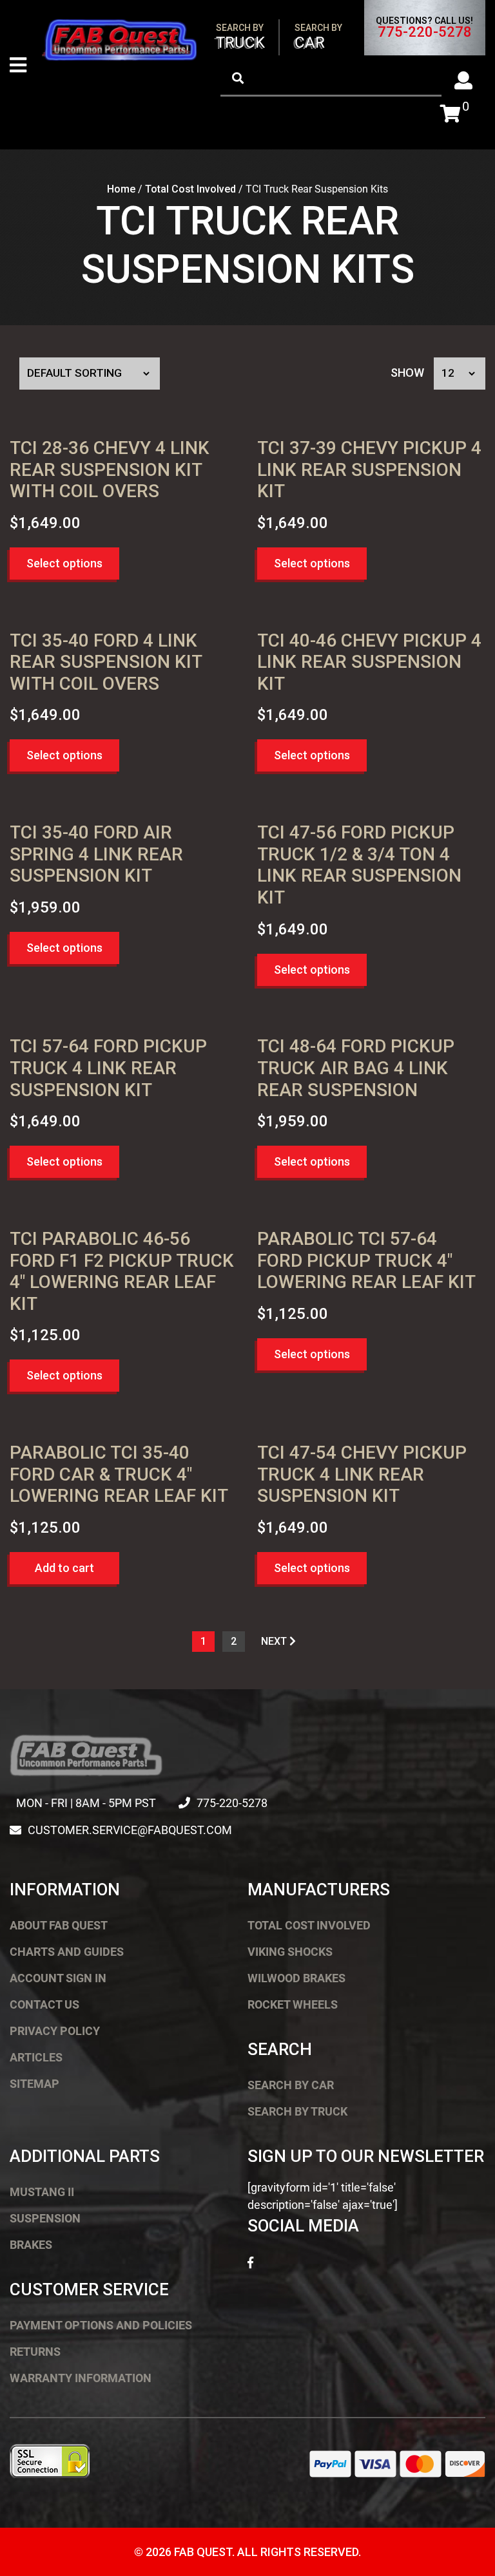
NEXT (275, 1641)
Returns (35, 2352)
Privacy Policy (55, 2031)
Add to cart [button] (64, 1568)
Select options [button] (64, 563)
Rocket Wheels (293, 2004)
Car (318, 37)
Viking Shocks (290, 1952)
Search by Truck (297, 2111)
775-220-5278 (425, 32)
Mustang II (42, 2192)
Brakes (31, 2245)
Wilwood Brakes (296, 1978)
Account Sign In (58, 1978)
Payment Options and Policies (101, 2325)
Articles (36, 2057)
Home (121, 189)
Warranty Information (81, 2378)
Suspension (45, 2218)
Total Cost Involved (190, 189)
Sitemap (34, 2084)
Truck (240, 37)
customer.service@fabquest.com (130, 1830)
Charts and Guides (67, 1952)
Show (407, 373)
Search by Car (291, 2085)
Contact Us (44, 2004)
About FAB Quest (59, 1925)
